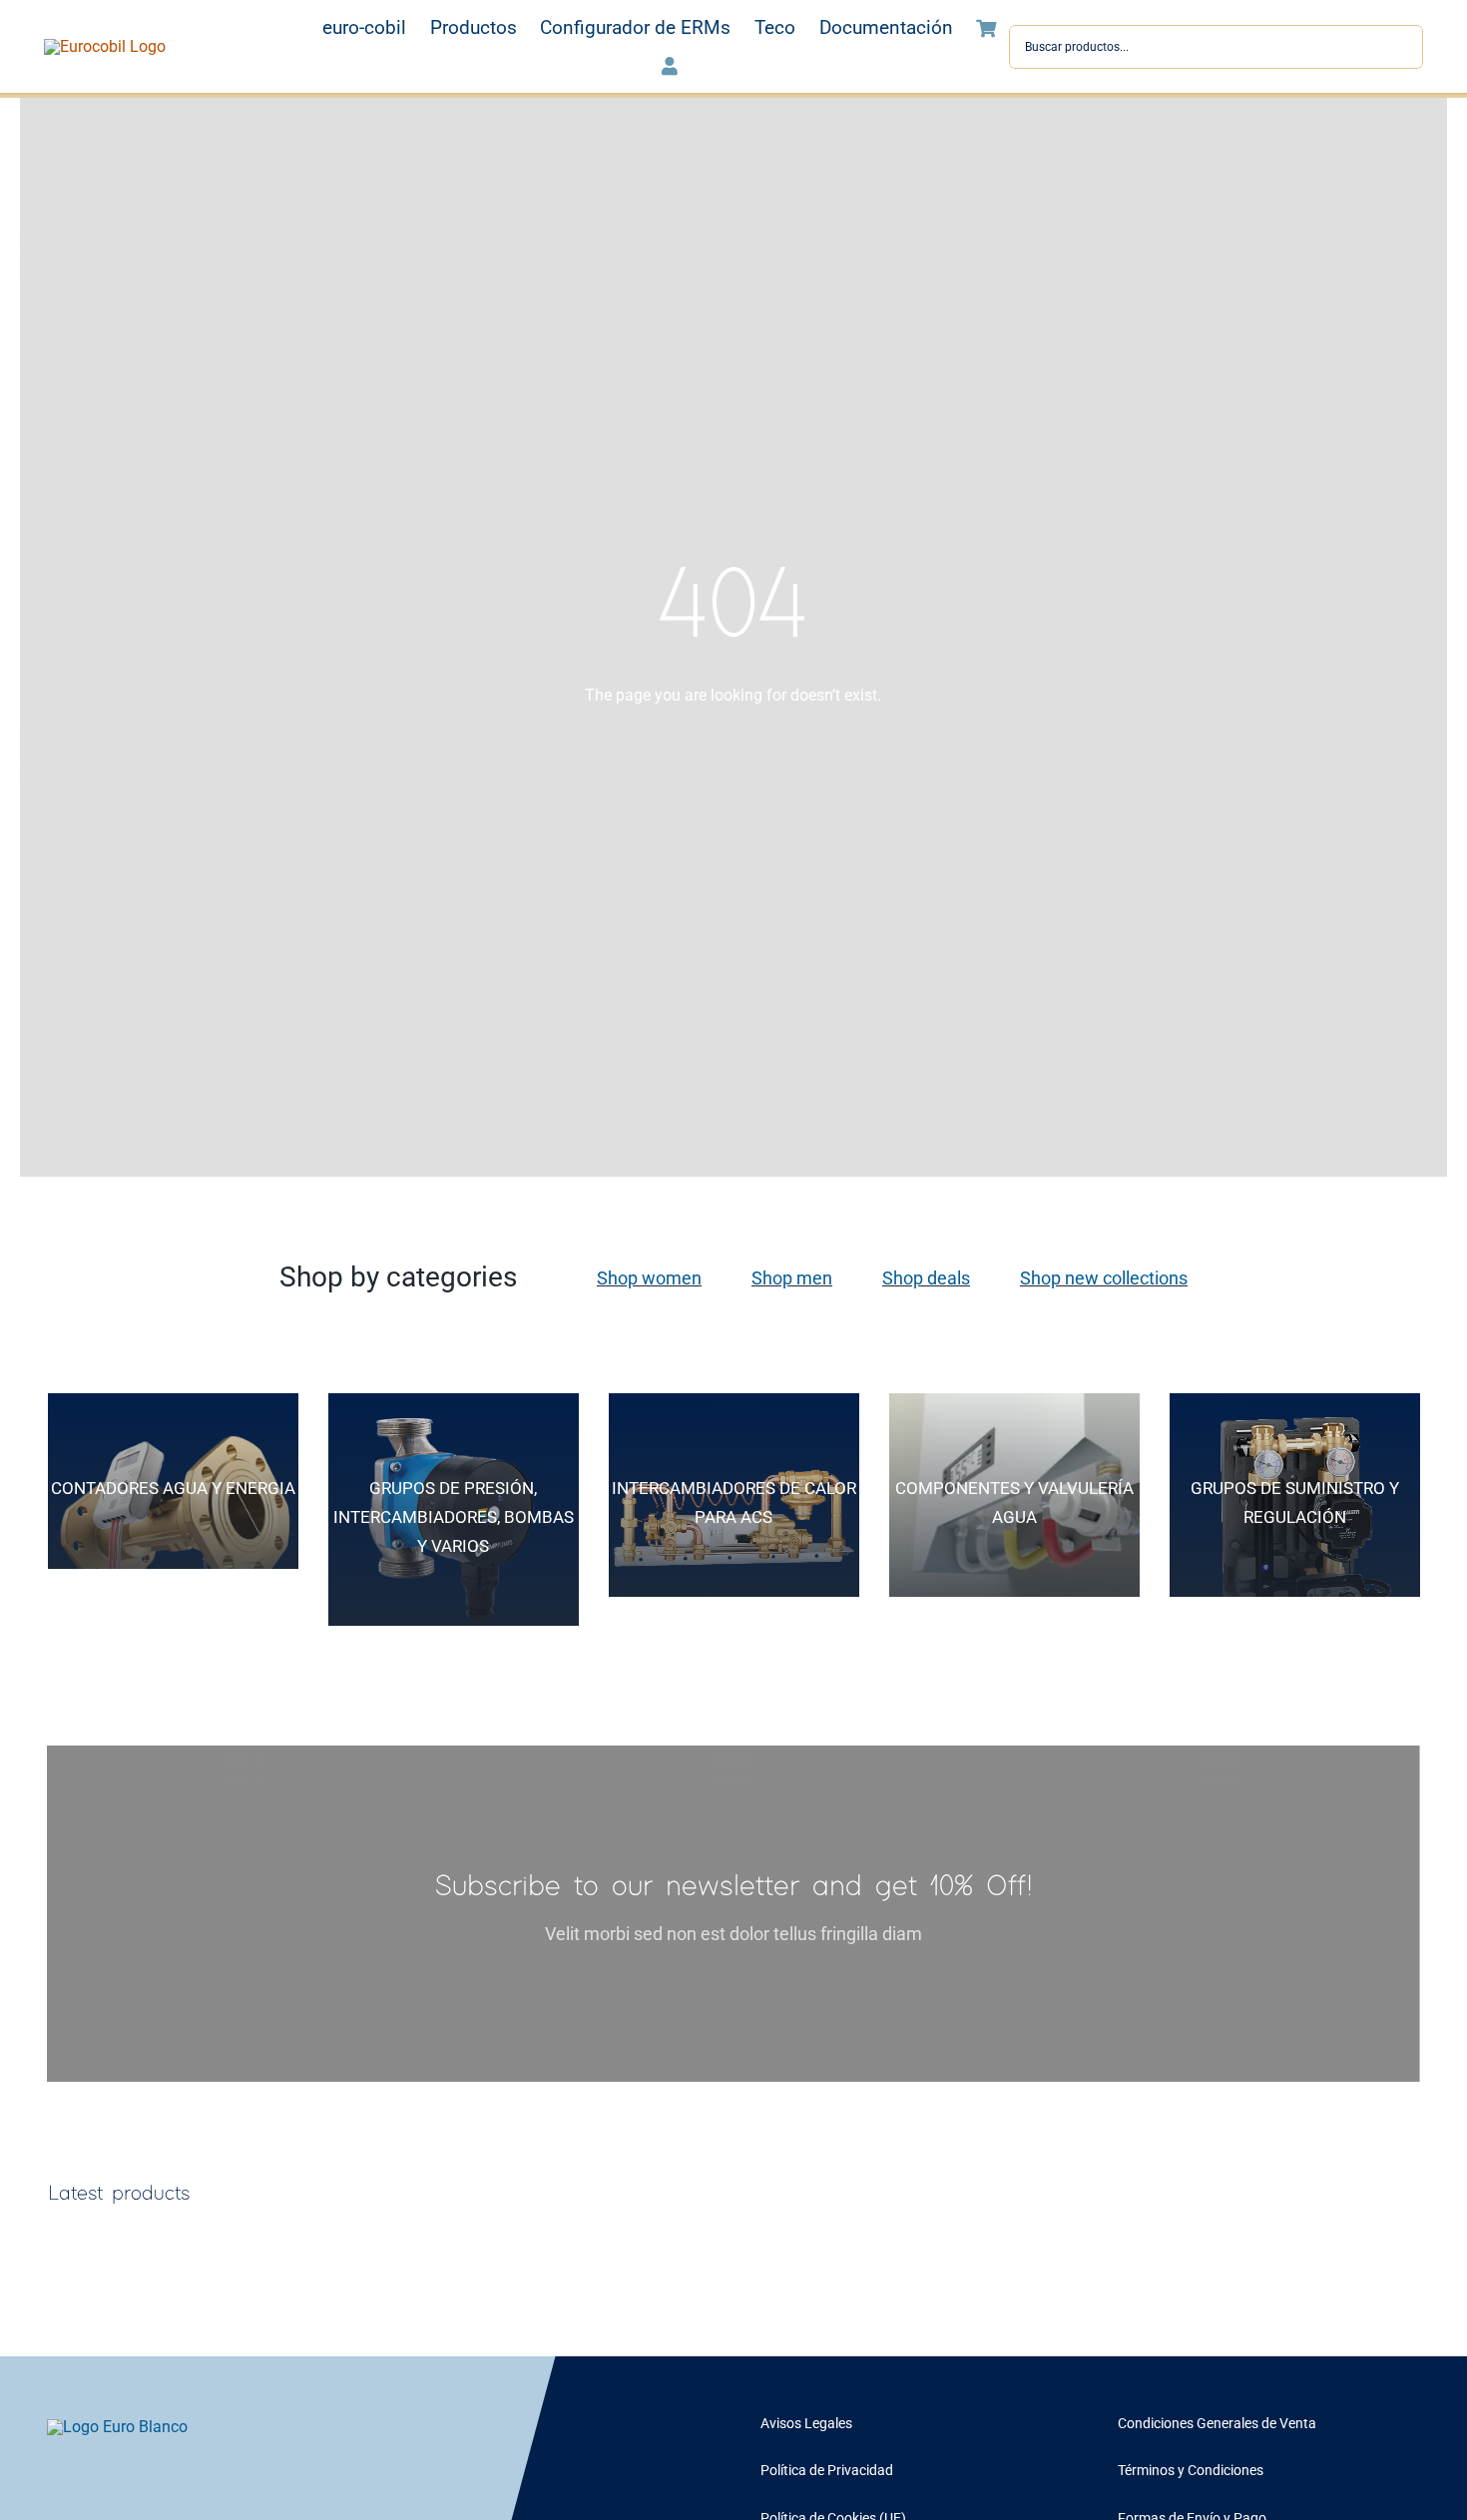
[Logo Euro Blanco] (117, 2427)
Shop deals (926, 1278)
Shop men (792, 1278)
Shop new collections (1104, 1278)
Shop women (649, 1278)
